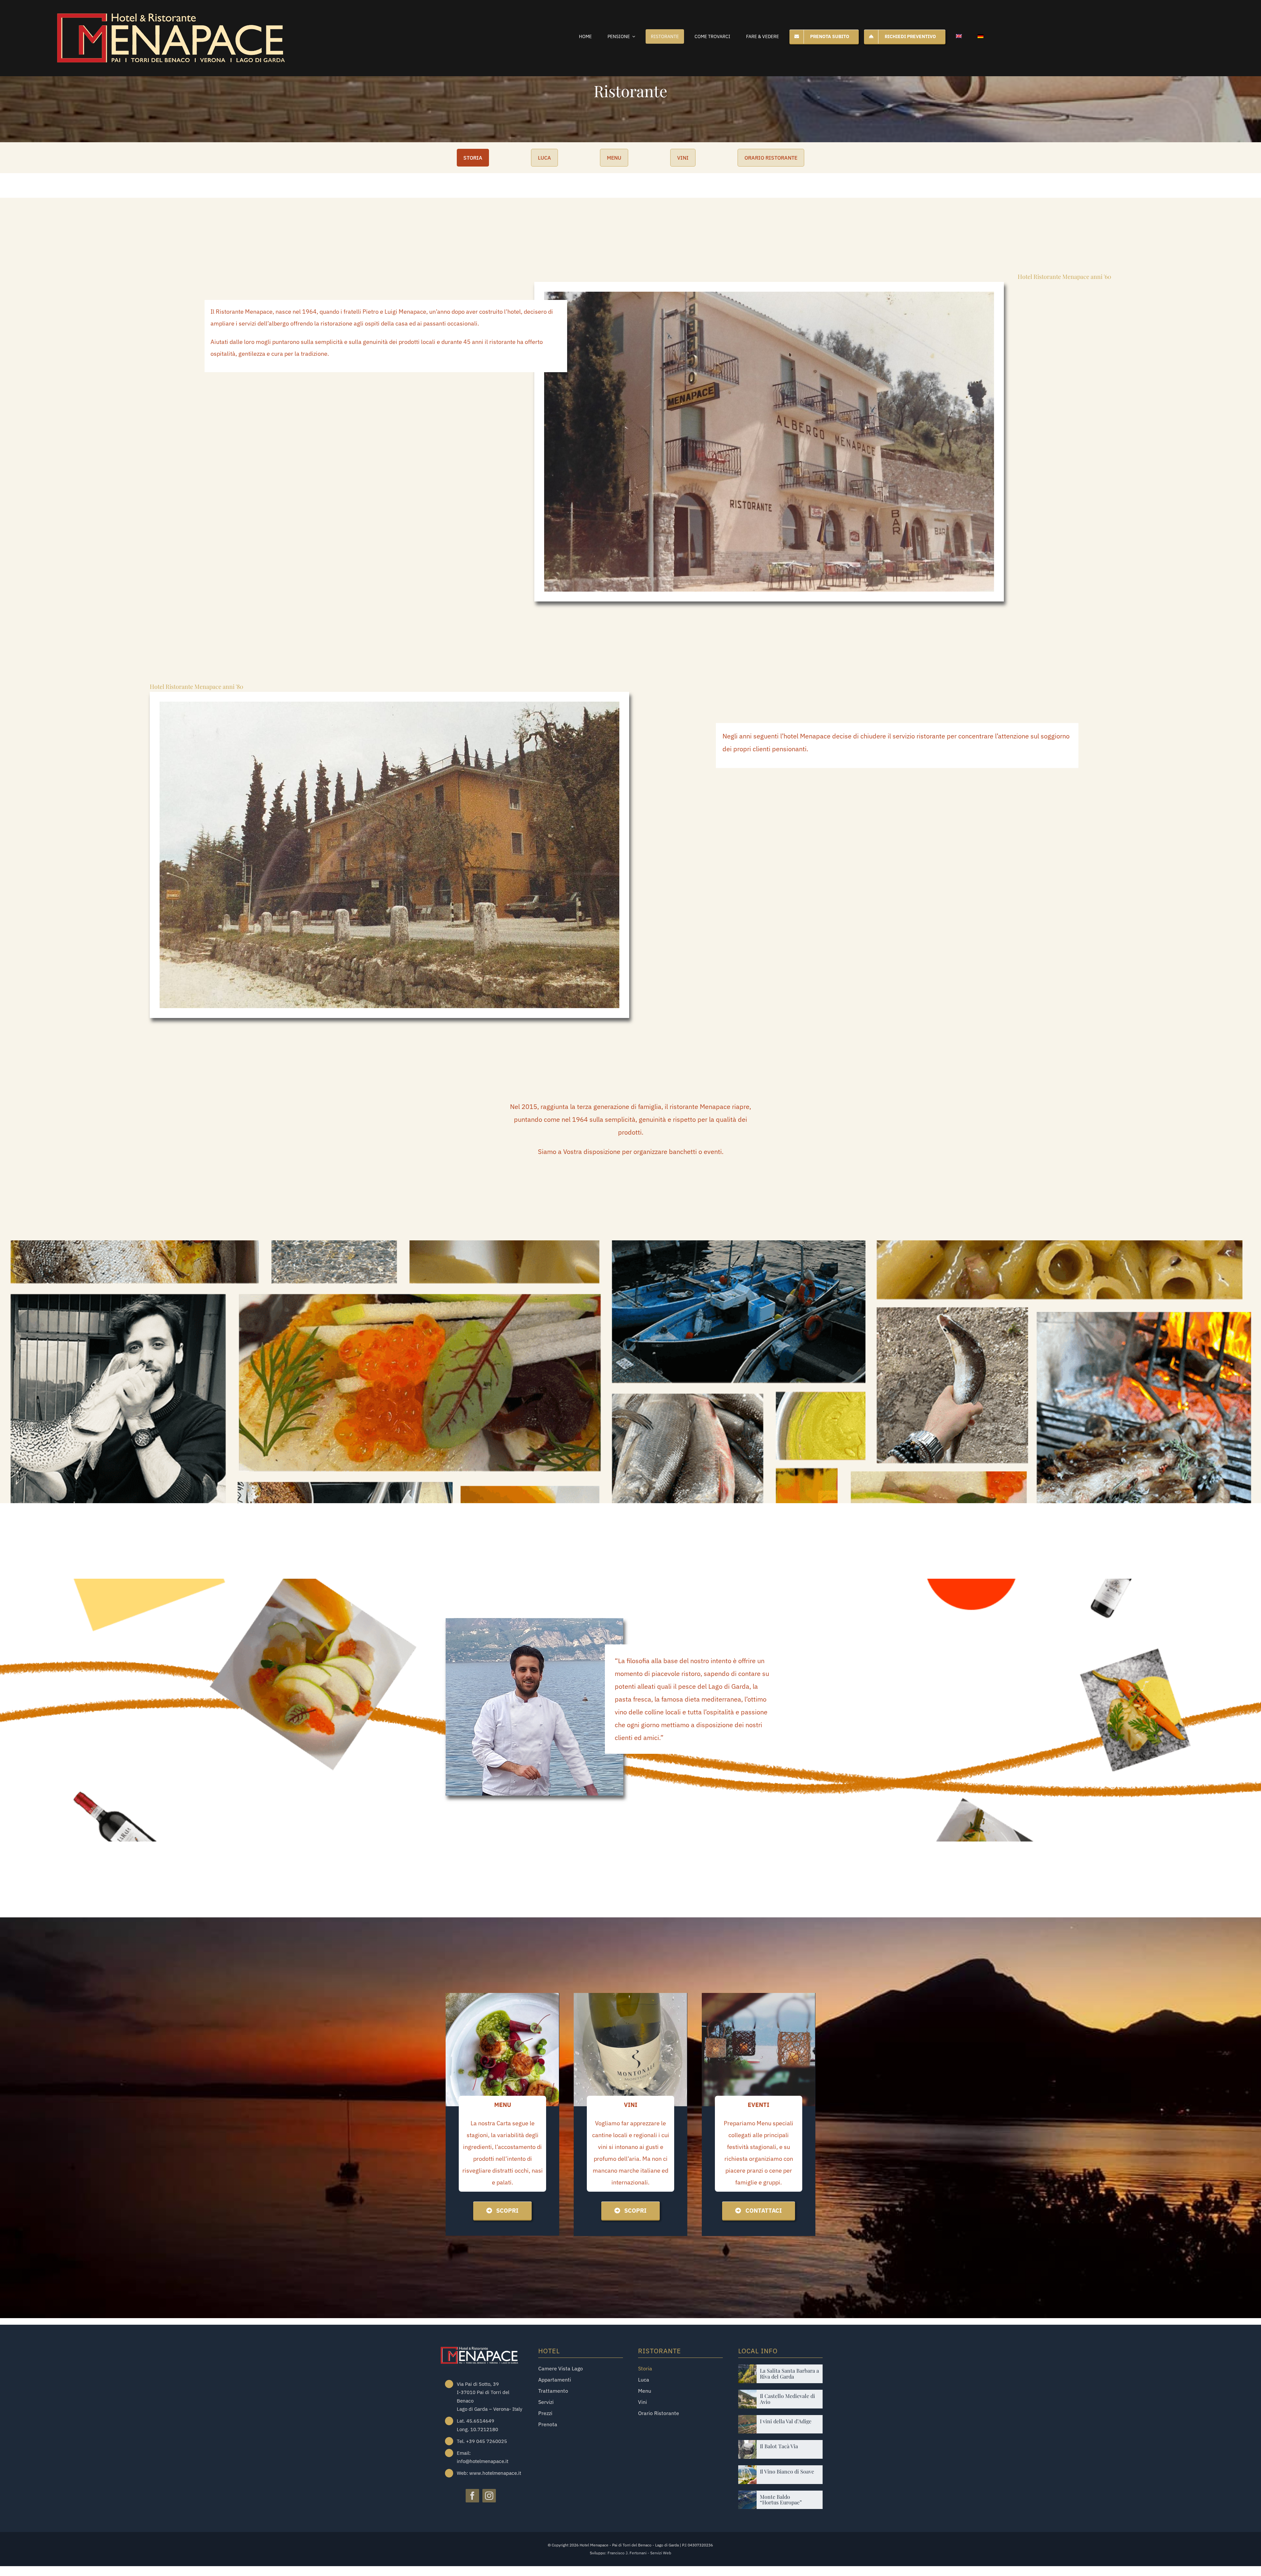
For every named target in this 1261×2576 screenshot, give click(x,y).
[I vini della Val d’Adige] (748, 2420)
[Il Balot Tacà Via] (748, 2445)
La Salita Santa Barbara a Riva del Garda (789, 2373)
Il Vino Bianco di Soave (787, 2471)
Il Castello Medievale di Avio (787, 2399)
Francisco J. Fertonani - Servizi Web (639, 2553)
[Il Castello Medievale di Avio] (748, 2395)
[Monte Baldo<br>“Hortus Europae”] (748, 2495)
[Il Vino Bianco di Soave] (748, 2470)
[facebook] (472, 2496)
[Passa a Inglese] (959, 36)
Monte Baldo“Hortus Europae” (781, 2500)
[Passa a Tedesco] (981, 36)
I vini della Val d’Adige (786, 2421)
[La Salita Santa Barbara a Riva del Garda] (748, 2369)
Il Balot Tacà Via (779, 2446)
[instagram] (489, 2496)
